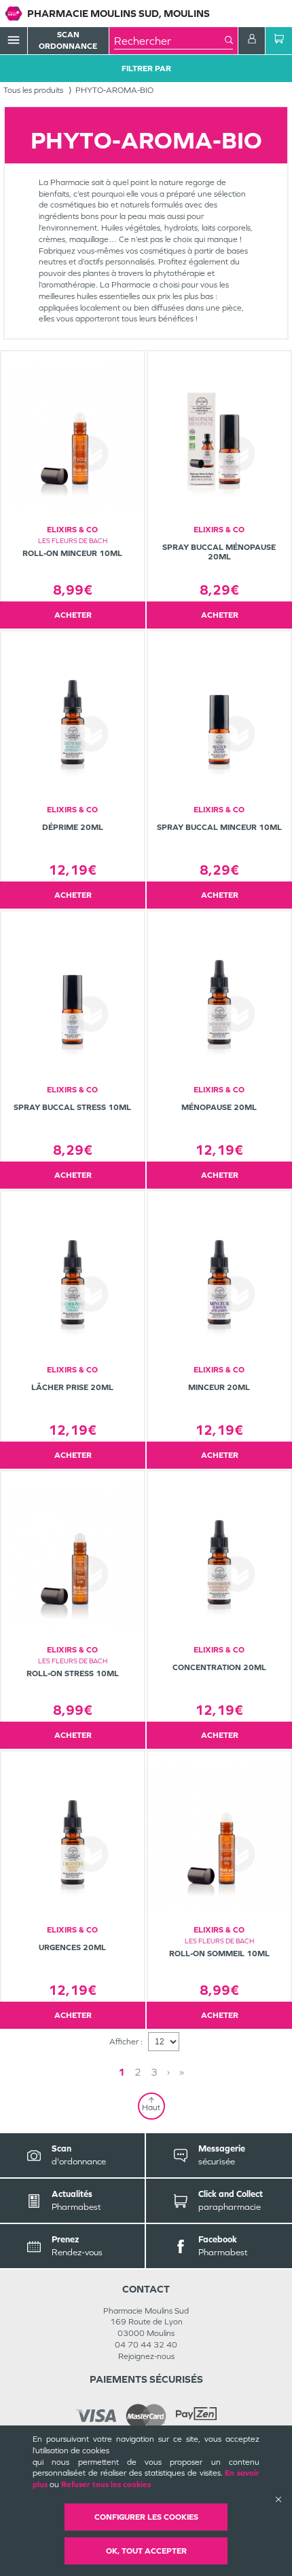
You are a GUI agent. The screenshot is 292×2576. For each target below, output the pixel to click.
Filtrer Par (146, 68)
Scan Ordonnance (68, 40)
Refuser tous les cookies (106, 2484)
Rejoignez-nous (146, 2356)
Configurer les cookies (146, 2517)
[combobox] (169, 41)
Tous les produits (33, 90)
